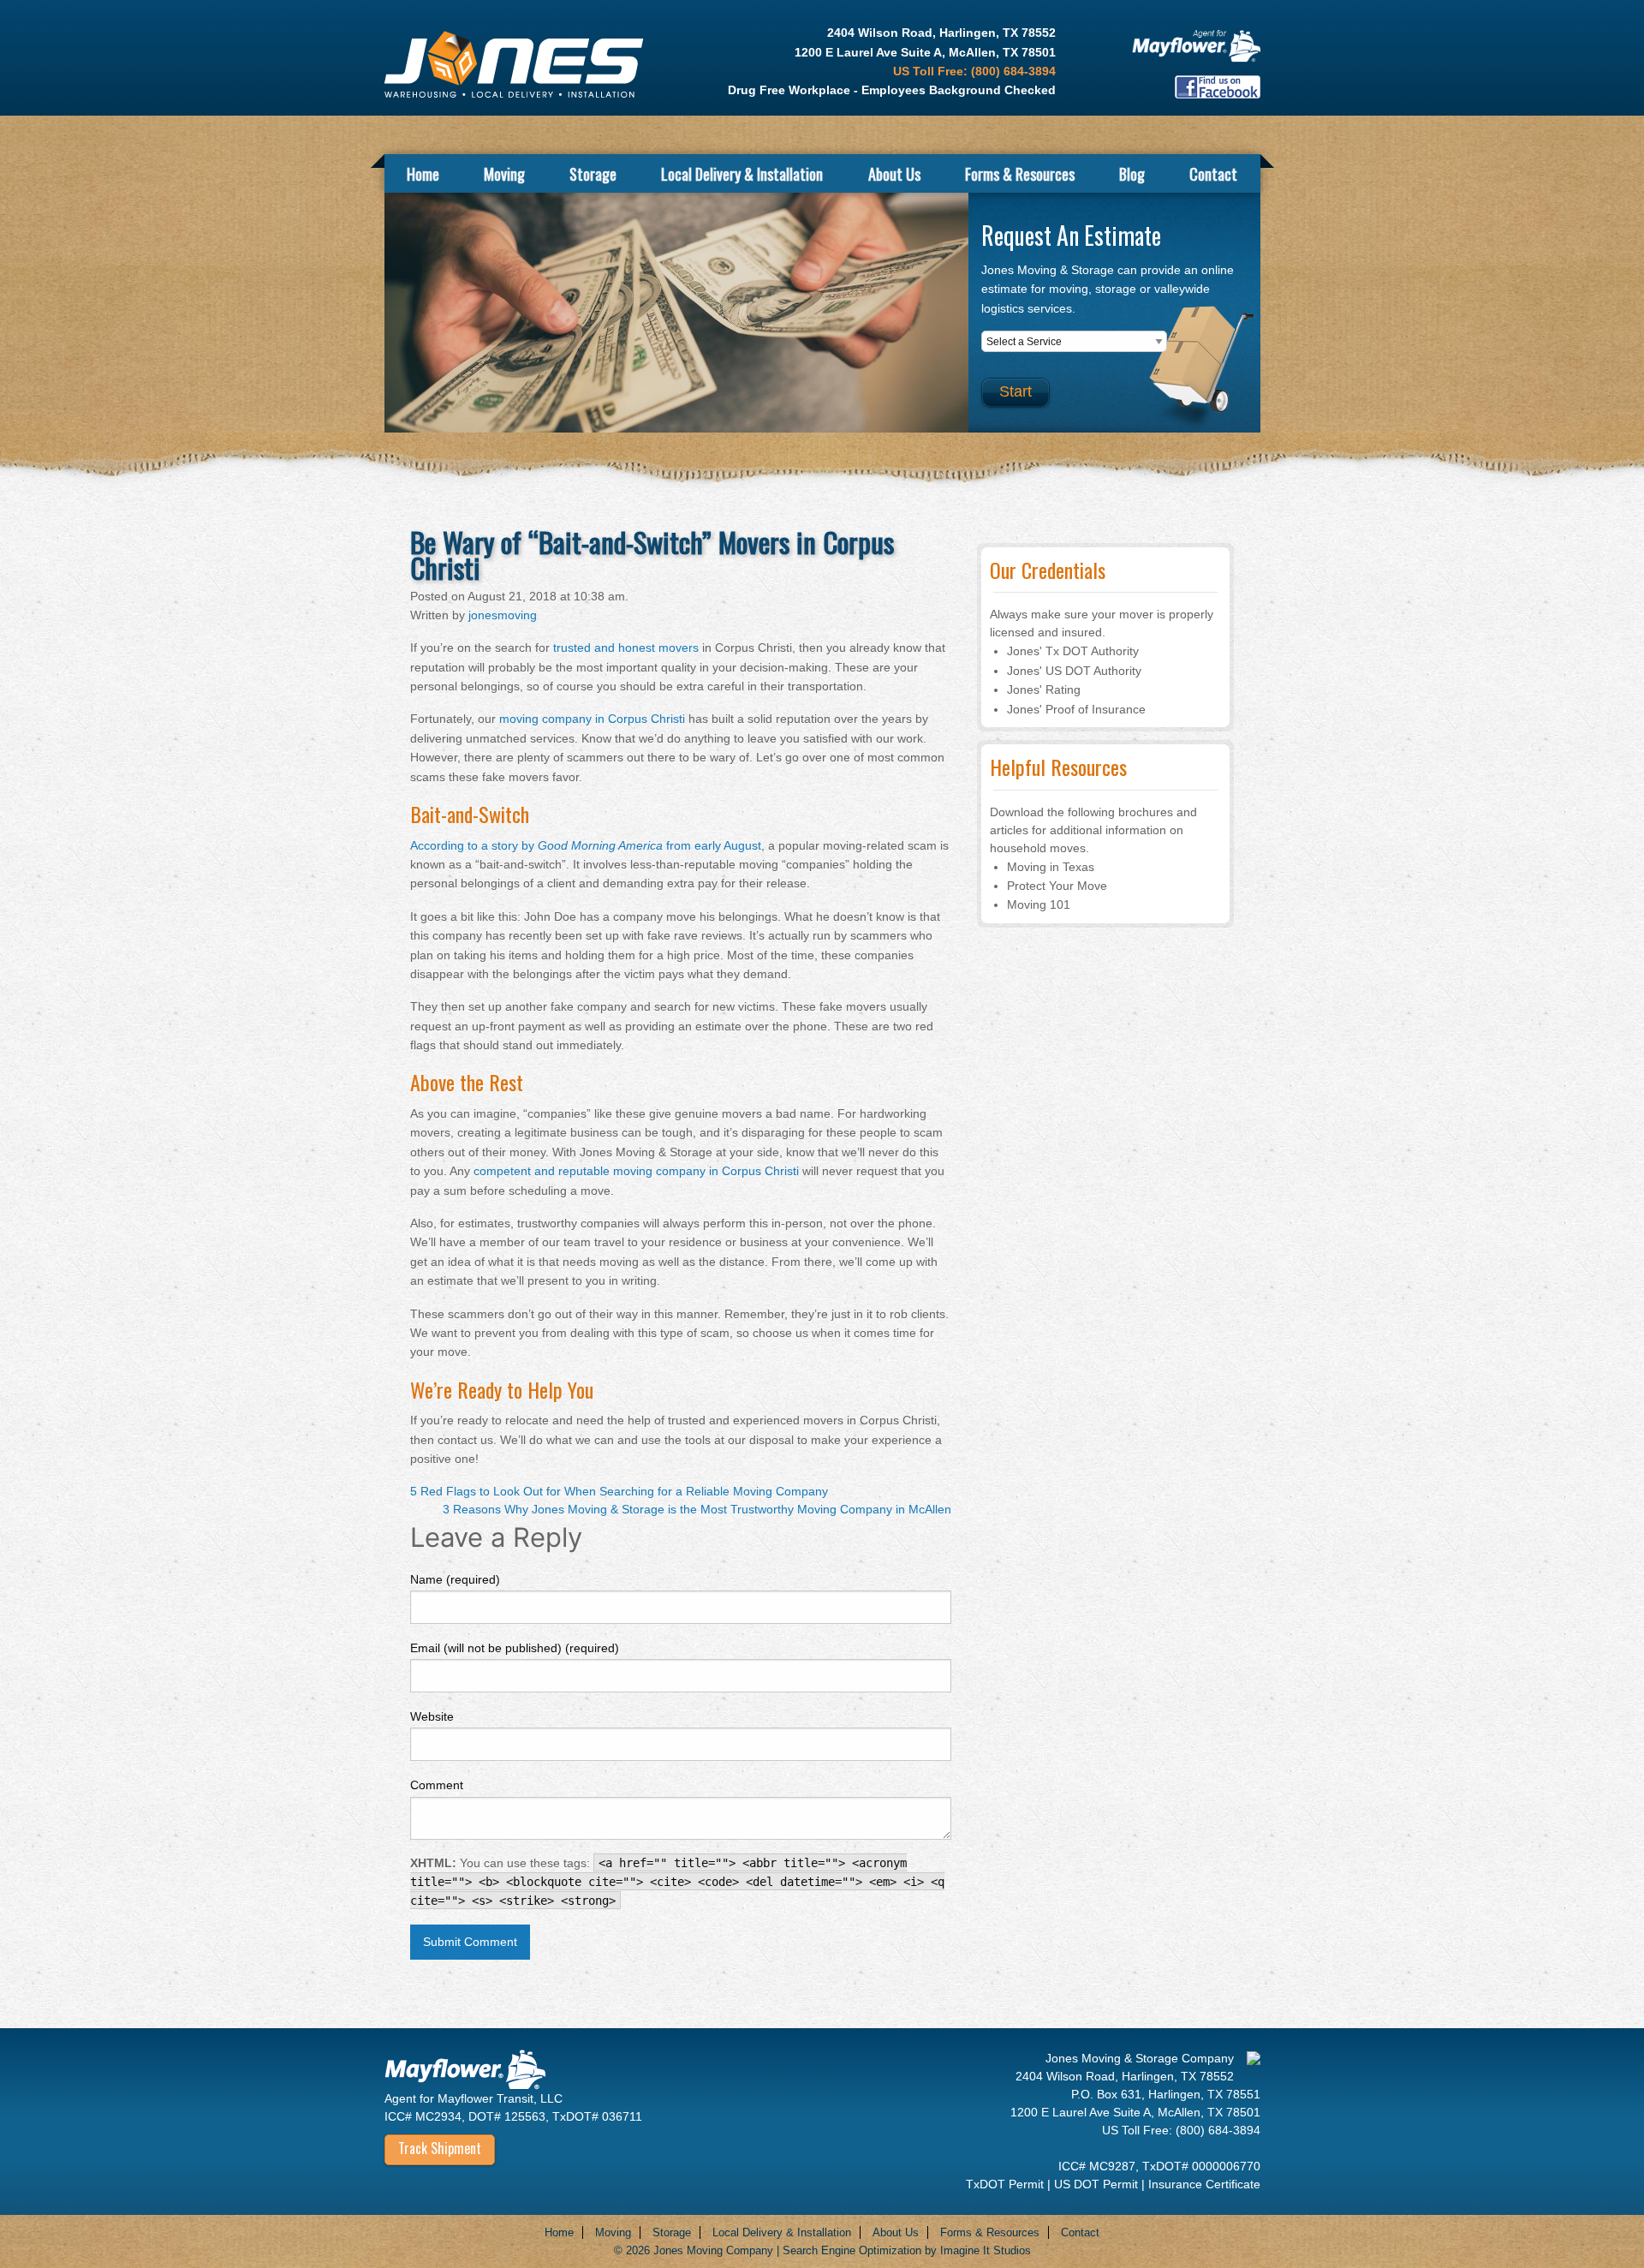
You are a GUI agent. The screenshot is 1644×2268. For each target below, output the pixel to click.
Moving (504, 173)
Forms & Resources (1020, 173)
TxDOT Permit (1007, 2184)
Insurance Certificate (1204, 2184)
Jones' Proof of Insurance (1076, 709)
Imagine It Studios (986, 2250)
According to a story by (586, 845)
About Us (894, 173)
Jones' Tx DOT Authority (1073, 651)
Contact (1213, 173)
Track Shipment (440, 2148)
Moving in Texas (1051, 867)
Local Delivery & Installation (742, 173)
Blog (1132, 173)
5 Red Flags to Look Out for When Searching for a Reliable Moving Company (619, 1491)
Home (423, 173)
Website (432, 1716)
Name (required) (455, 1579)
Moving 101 (1039, 904)
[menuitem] (423, 173)
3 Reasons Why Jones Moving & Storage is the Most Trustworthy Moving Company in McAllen (697, 1509)
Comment (437, 1785)
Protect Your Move (1057, 886)
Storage (593, 173)
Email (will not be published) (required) (515, 1648)
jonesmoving (503, 615)
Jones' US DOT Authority (1074, 671)
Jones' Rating (1044, 689)
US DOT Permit (1098, 2184)
